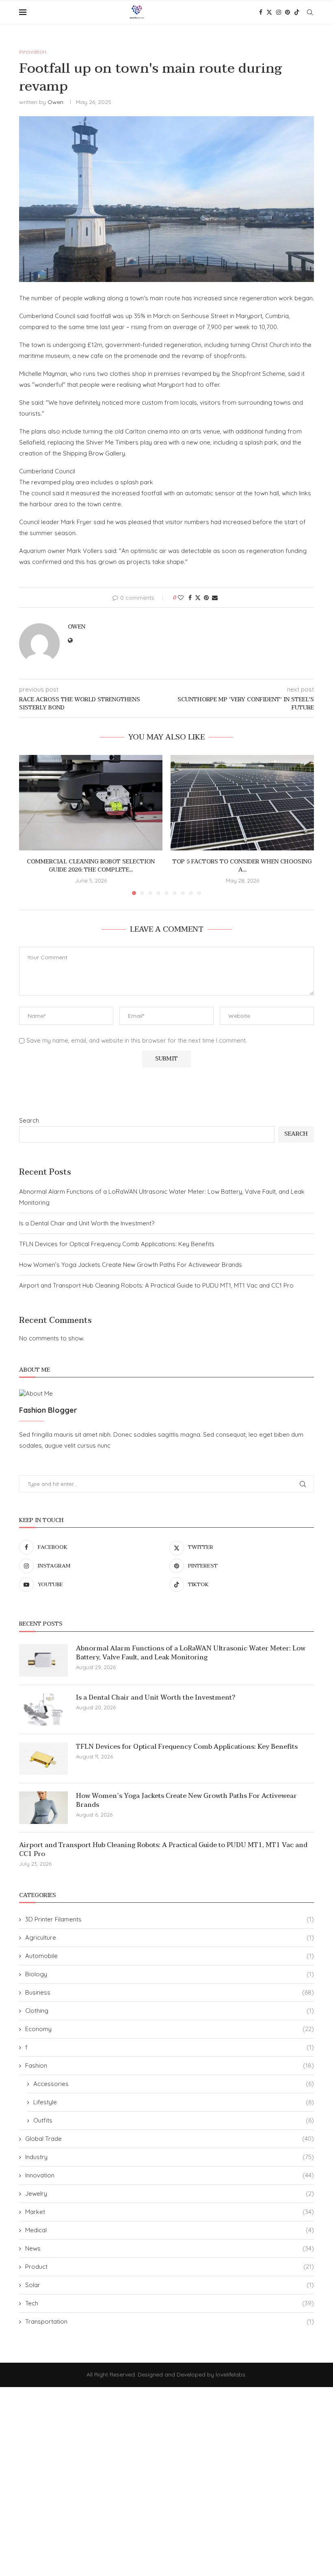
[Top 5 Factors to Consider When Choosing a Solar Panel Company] (242, 803)
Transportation (170, 2321)
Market (170, 2212)
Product (170, 2267)
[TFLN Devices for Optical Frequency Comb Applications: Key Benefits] (43, 1759)
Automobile (170, 1956)
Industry (170, 2157)
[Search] (310, 12)
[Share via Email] (215, 598)
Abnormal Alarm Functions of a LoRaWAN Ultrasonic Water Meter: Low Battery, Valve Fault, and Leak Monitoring (191, 1653)
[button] (30, 824)
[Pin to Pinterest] (206, 598)
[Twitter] (269, 12)
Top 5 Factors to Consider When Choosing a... (242, 866)
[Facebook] (261, 12)
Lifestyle (174, 2102)
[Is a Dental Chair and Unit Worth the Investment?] (43, 1709)
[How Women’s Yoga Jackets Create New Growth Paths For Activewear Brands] (43, 1808)
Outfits (174, 2120)
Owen (55, 102)
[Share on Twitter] (198, 598)
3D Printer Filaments (170, 1919)
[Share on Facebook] (190, 598)
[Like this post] (181, 598)
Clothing (170, 2011)
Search (29, 1120)
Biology (170, 1974)
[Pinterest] (288, 12)
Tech (170, 2303)
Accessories (174, 2084)
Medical (170, 2230)
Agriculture (170, 1937)
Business (170, 1992)
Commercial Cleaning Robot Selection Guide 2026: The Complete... (91, 866)
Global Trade (170, 2139)
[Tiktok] (297, 12)
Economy (170, 2029)
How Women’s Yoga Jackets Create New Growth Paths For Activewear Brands (131, 1265)
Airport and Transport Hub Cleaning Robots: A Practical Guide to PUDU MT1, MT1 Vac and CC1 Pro (156, 1285)
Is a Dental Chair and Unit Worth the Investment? (87, 1223)
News (170, 2248)
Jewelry (170, 2193)
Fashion (170, 2065)
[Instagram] (279, 12)
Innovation (170, 2175)
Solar (170, 2285)
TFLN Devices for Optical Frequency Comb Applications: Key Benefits (117, 1244)
